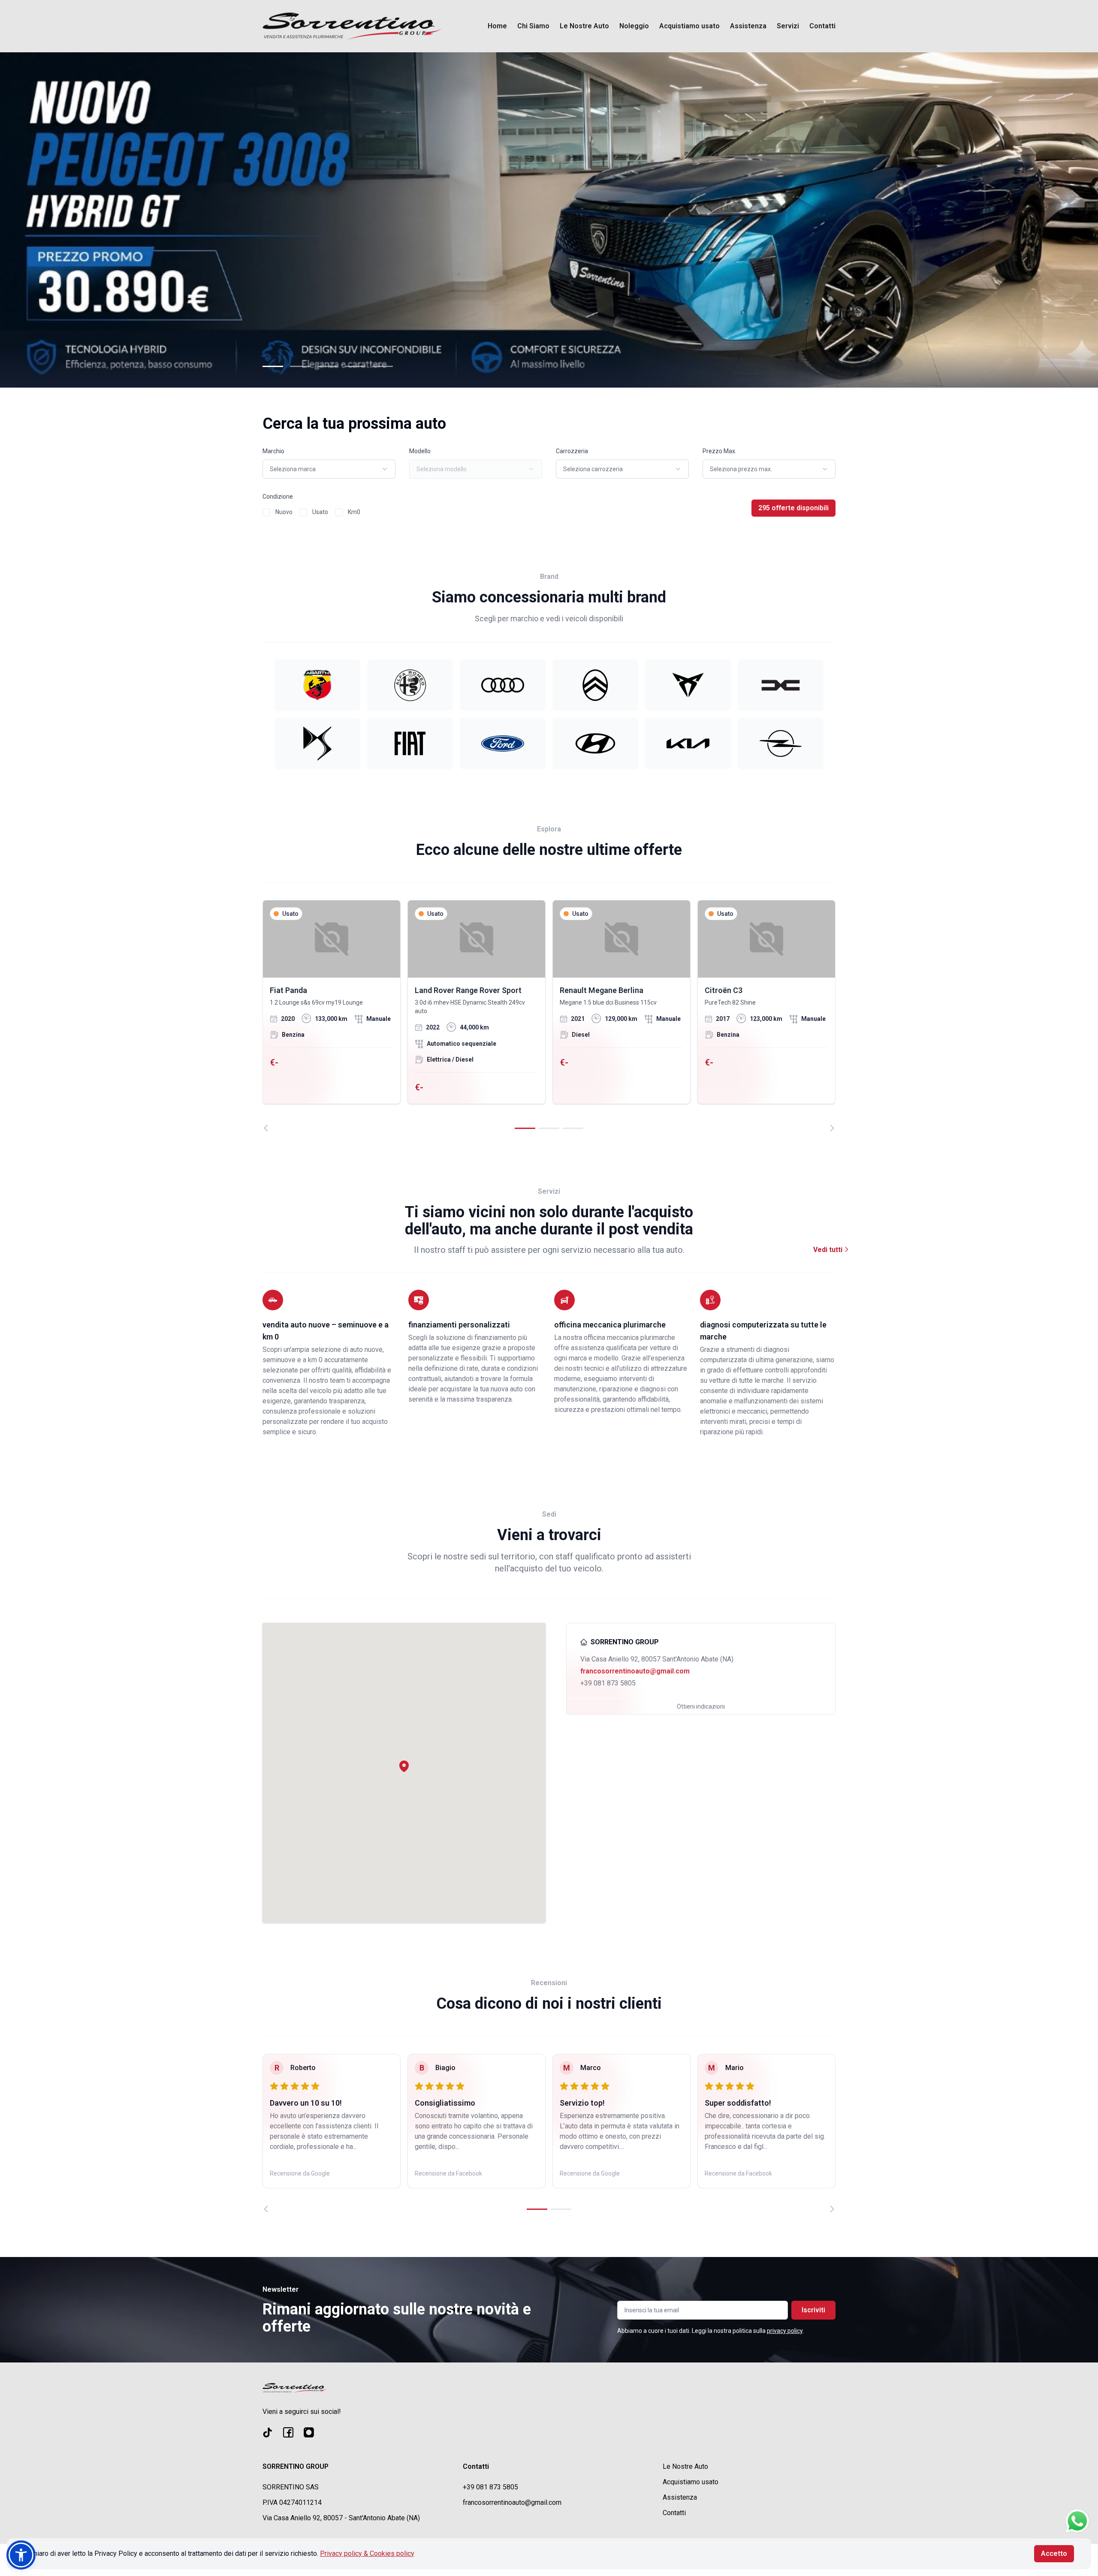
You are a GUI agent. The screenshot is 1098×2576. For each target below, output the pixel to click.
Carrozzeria (572, 451)
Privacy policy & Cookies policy (367, 2553)
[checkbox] (266, 512)
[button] (404, 1766)
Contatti (822, 26)
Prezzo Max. (719, 451)
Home (497, 26)
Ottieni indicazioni (701, 1706)
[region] (549, 1016)
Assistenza (748, 26)
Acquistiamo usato (689, 26)
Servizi (788, 26)
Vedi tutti (829, 1250)
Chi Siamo (533, 26)
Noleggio (634, 26)
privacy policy (785, 2331)
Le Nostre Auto (584, 26)
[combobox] (329, 469)
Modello (420, 451)
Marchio (273, 451)
